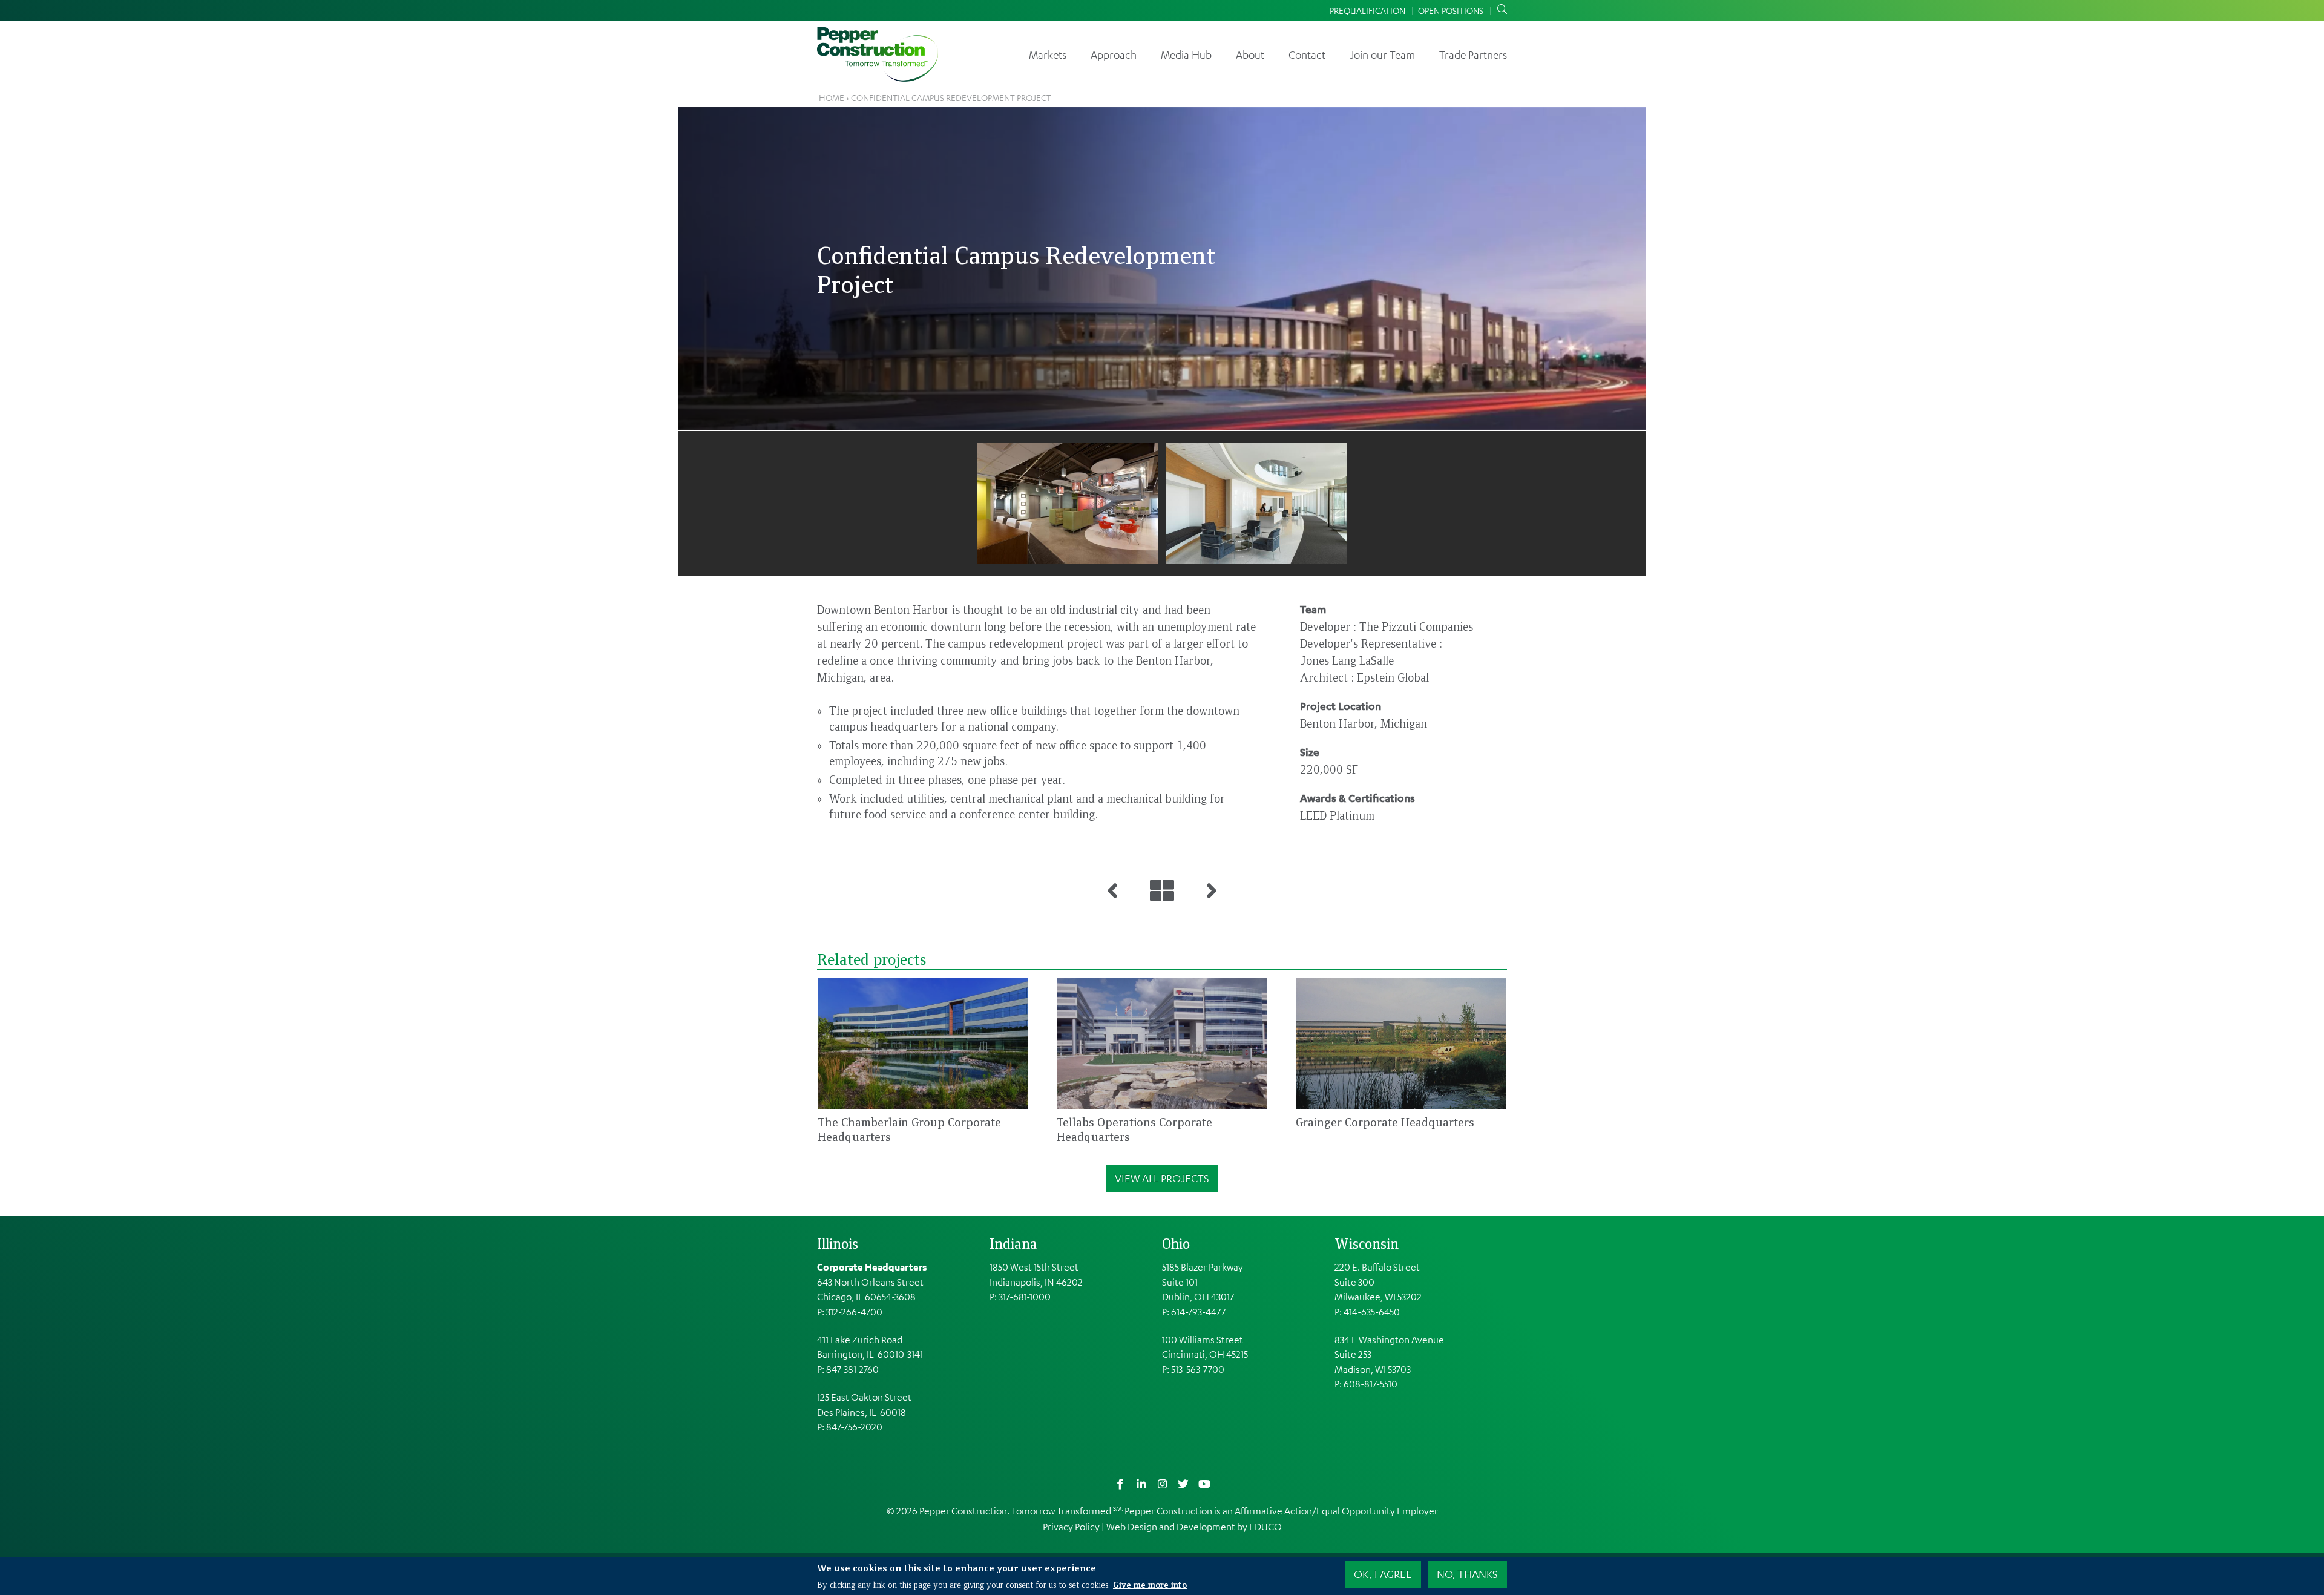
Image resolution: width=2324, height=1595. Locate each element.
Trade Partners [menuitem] (1473, 54)
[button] (1068, 504)
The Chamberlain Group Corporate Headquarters (909, 1129)
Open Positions (1451, 10)
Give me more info (1150, 1584)
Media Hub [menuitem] (1186, 54)
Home (832, 97)
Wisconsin (1367, 1243)
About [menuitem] (1250, 54)
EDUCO (1265, 1527)
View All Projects (1162, 1178)
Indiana (1013, 1243)
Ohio (1176, 1243)
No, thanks (1467, 1574)
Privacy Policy (1071, 1527)
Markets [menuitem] (1048, 54)
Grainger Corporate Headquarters (1385, 1122)
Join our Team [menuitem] (1382, 54)
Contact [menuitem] (1307, 54)
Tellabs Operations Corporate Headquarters (1134, 1129)
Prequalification (1367, 10)
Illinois (838, 1243)
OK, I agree (1383, 1574)
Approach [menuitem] (1114, 54)
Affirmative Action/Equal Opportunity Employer (1336, 1511)
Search (1500, 10)
